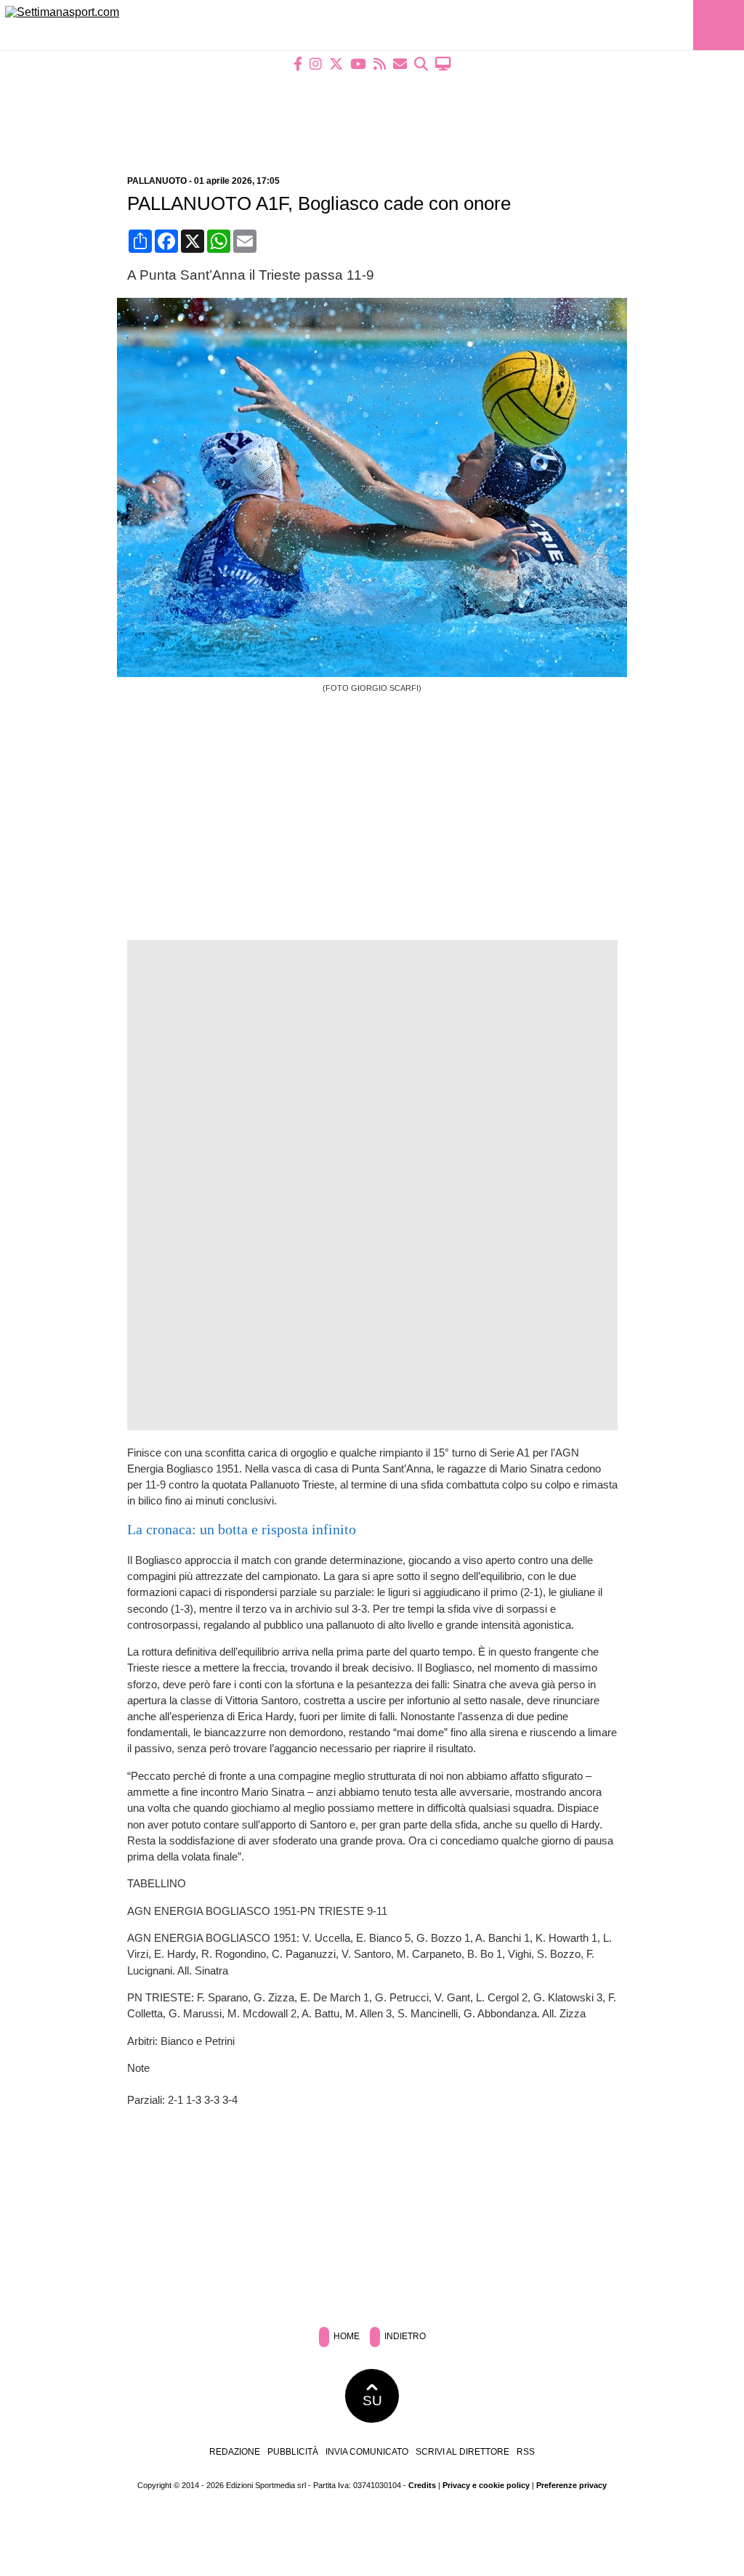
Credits (422, 2485)
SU (372, 2401)
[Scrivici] (400, 64)
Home (345, 2336)
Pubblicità (293, 2452)
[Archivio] (421, 64)
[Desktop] (443, 64)
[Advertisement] (372, 114)
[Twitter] (336, 64)
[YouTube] (358, 64)
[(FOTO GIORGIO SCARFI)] (377, 673)
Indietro (404, 2336)
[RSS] (380, 64)
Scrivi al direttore (462, 2452)
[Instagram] (316, 64)
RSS (526, 2452)
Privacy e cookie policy (486, 2485)
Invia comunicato (367, 2452)
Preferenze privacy (571, 2485)
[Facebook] (298, 64)
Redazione (235, 2452)
